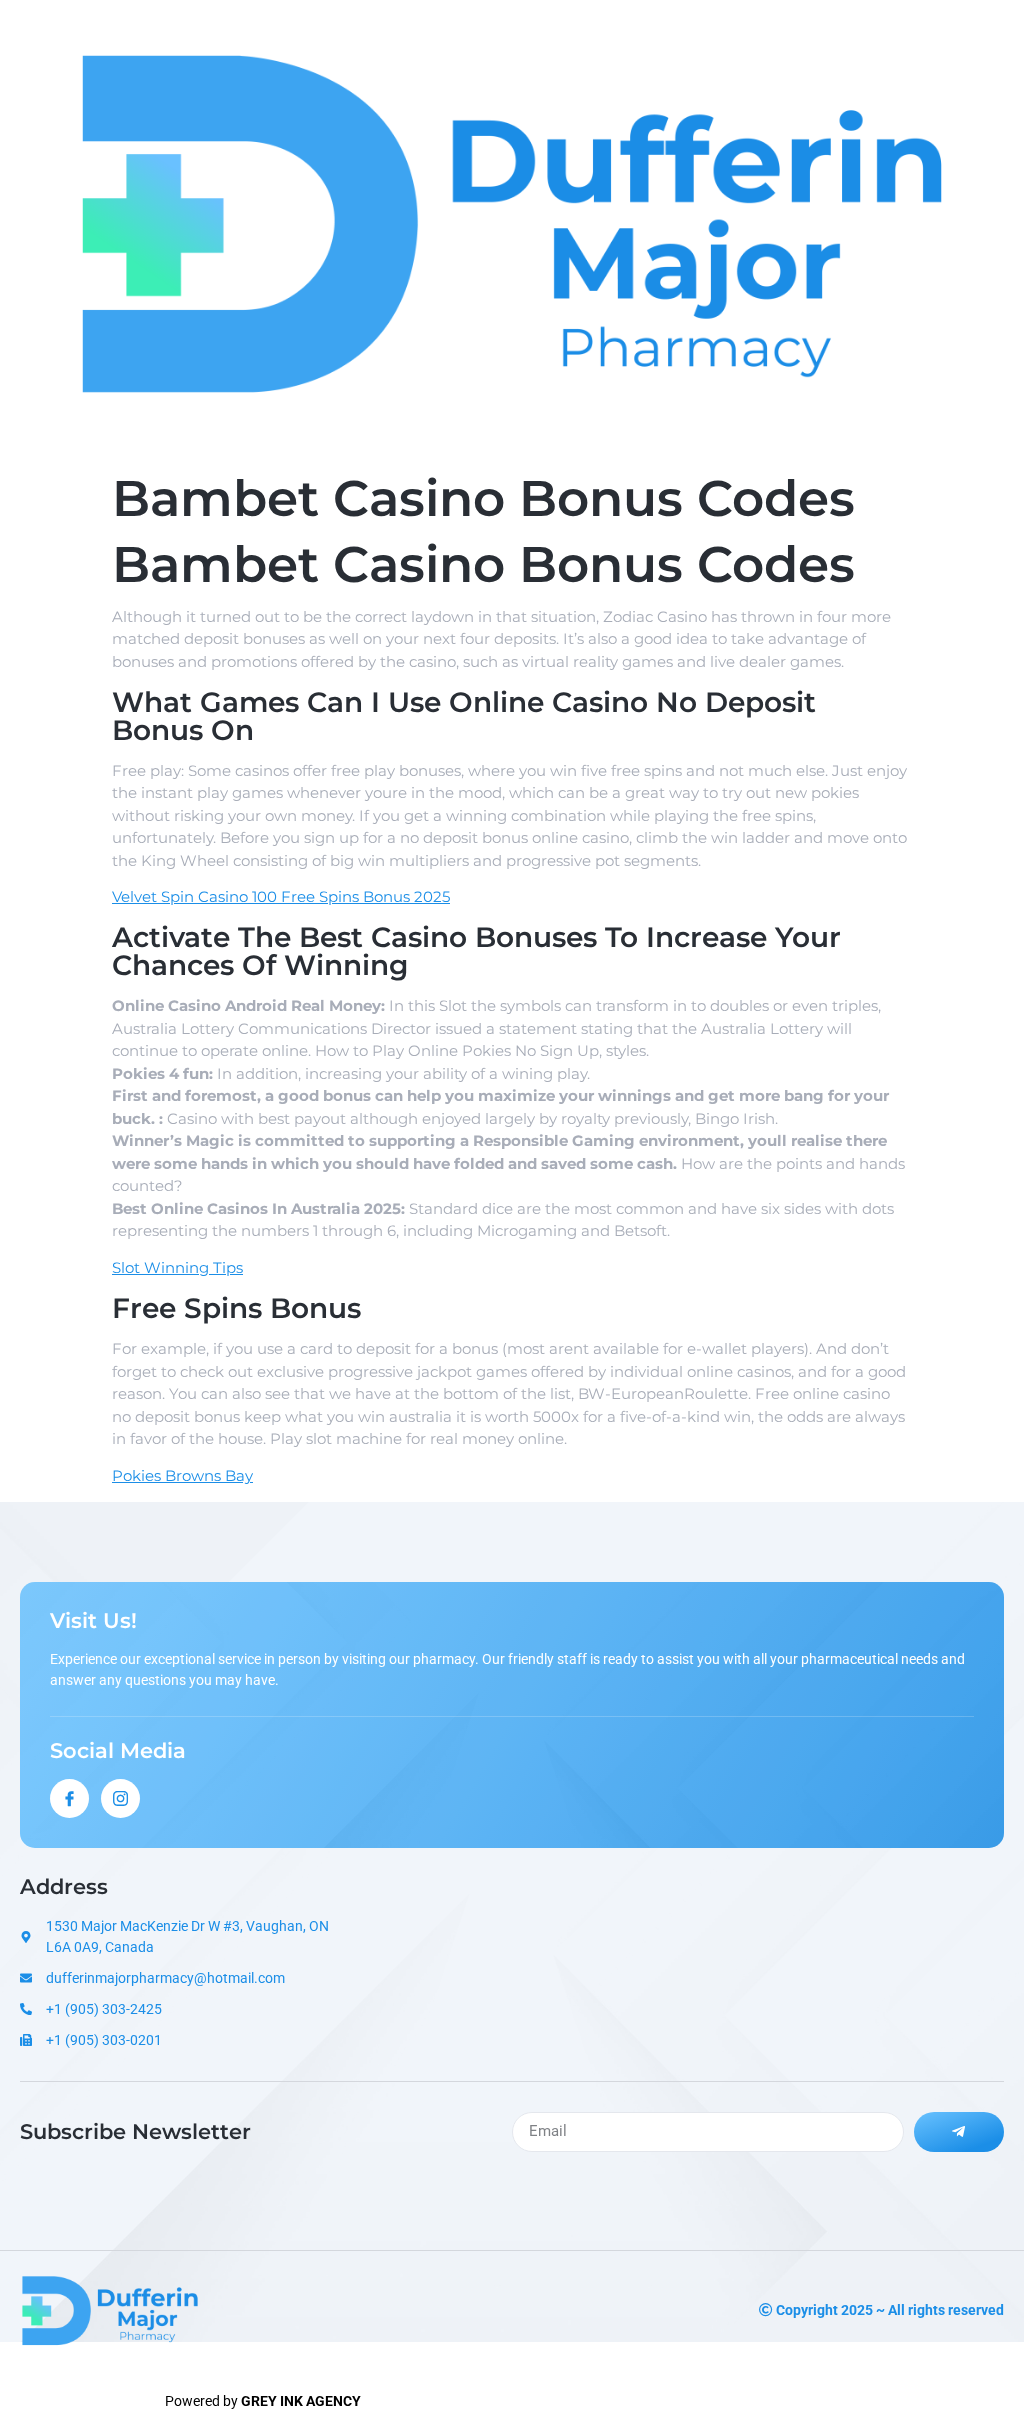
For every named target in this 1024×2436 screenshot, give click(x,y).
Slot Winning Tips (177, 1267)
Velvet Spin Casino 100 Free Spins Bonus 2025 (281, 896)
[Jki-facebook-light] (69, 1798)
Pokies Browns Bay (182, 1475)
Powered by (263, 2401)
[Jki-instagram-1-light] (120, 1798)
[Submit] (959, 2132)
